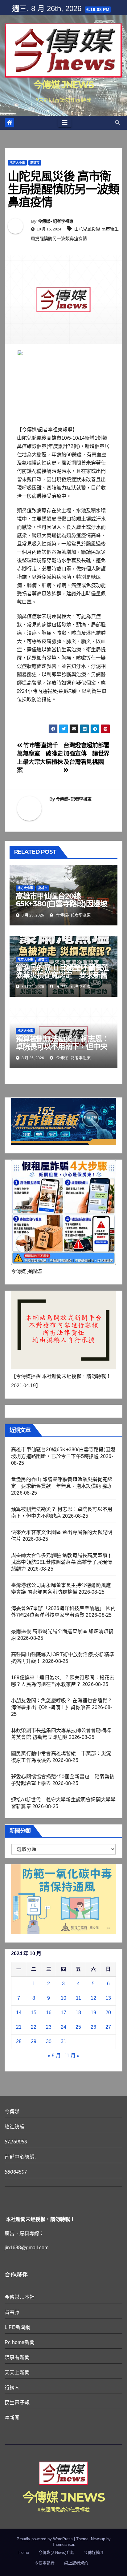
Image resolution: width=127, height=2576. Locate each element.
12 (93, 1998)
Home (24, 2552)
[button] (117, 123)
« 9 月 (54, 2056)
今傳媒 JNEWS (63, 85)
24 (63, 2027)
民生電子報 (17, 2403)
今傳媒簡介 (94, 2552)
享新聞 (12, 2418)
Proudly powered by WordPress (45, 2539)
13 (108, 1998)
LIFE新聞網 (17, 2327)
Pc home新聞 (20, 2342)
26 (93, 2027)
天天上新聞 (17, 2372)
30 (49, 2041)
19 (93, 2013)
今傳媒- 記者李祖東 (56, 221)
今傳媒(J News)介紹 (56, 2552)
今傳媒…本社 (20, 2297)
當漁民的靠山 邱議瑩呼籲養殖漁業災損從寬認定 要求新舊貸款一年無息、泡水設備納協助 (62, 979)
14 (19, 2013)
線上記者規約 (76, 2563)
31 (63, 2041)
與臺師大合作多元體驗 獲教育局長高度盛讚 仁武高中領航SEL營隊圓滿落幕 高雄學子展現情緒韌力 (62, 1562)
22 (34, 2027)
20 (108, 2013)
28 (19, 2041)
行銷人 (12, 2388)
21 (19, 2027)
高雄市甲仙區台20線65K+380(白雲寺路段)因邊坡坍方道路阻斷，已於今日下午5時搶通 (63, 908)
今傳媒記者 (45, 2563)
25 (78, 2027)
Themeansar (63, 2544)
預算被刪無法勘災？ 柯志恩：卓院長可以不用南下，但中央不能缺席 (62, 1046)
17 (63, 2013)
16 (49, 2013)
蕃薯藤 (12, 2312)
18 (78, 2013)
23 (49, 2027)
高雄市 (35, 163)
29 (34, 2041)
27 (108, 2027)
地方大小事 (17, 163)
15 (34, 2013)
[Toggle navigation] (65, 123)
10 (63, 1998)
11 (78, 1998)
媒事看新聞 (17, 2357)
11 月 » (72, 2056)
